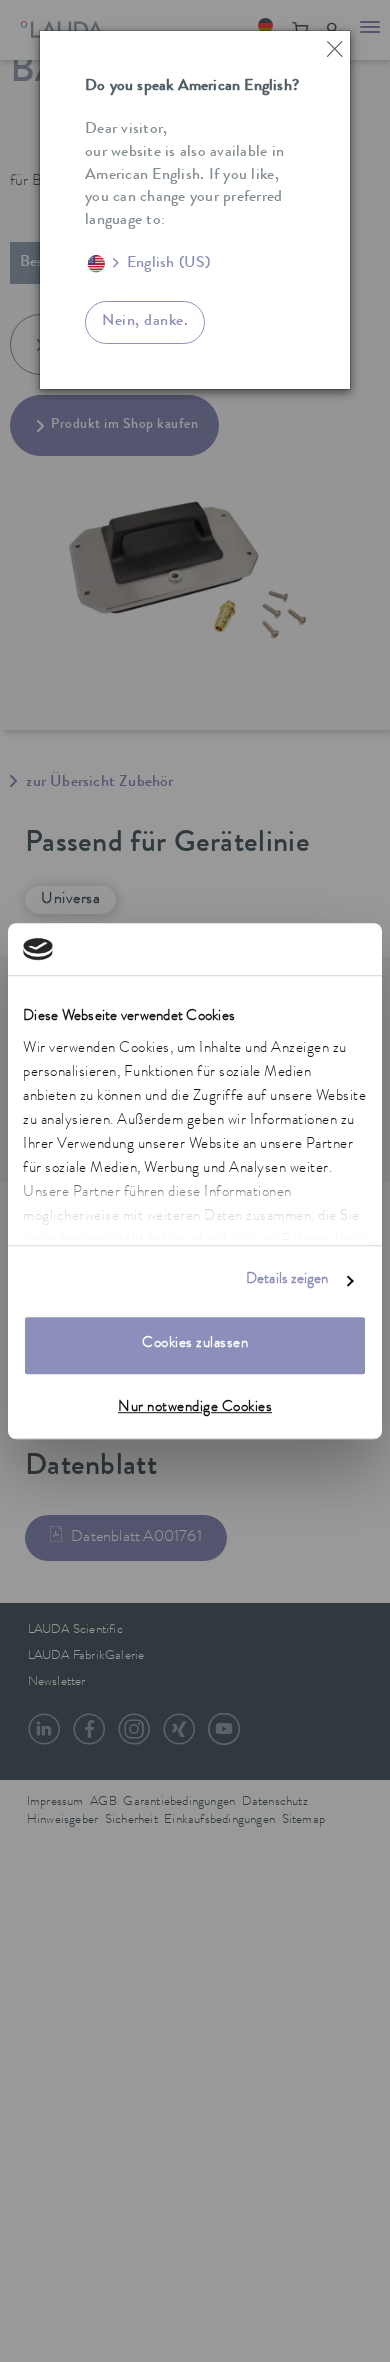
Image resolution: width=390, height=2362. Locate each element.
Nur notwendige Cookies (195, 1408)
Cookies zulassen (195, 1345)
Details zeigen (287, 1280)
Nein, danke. (145, 322)
